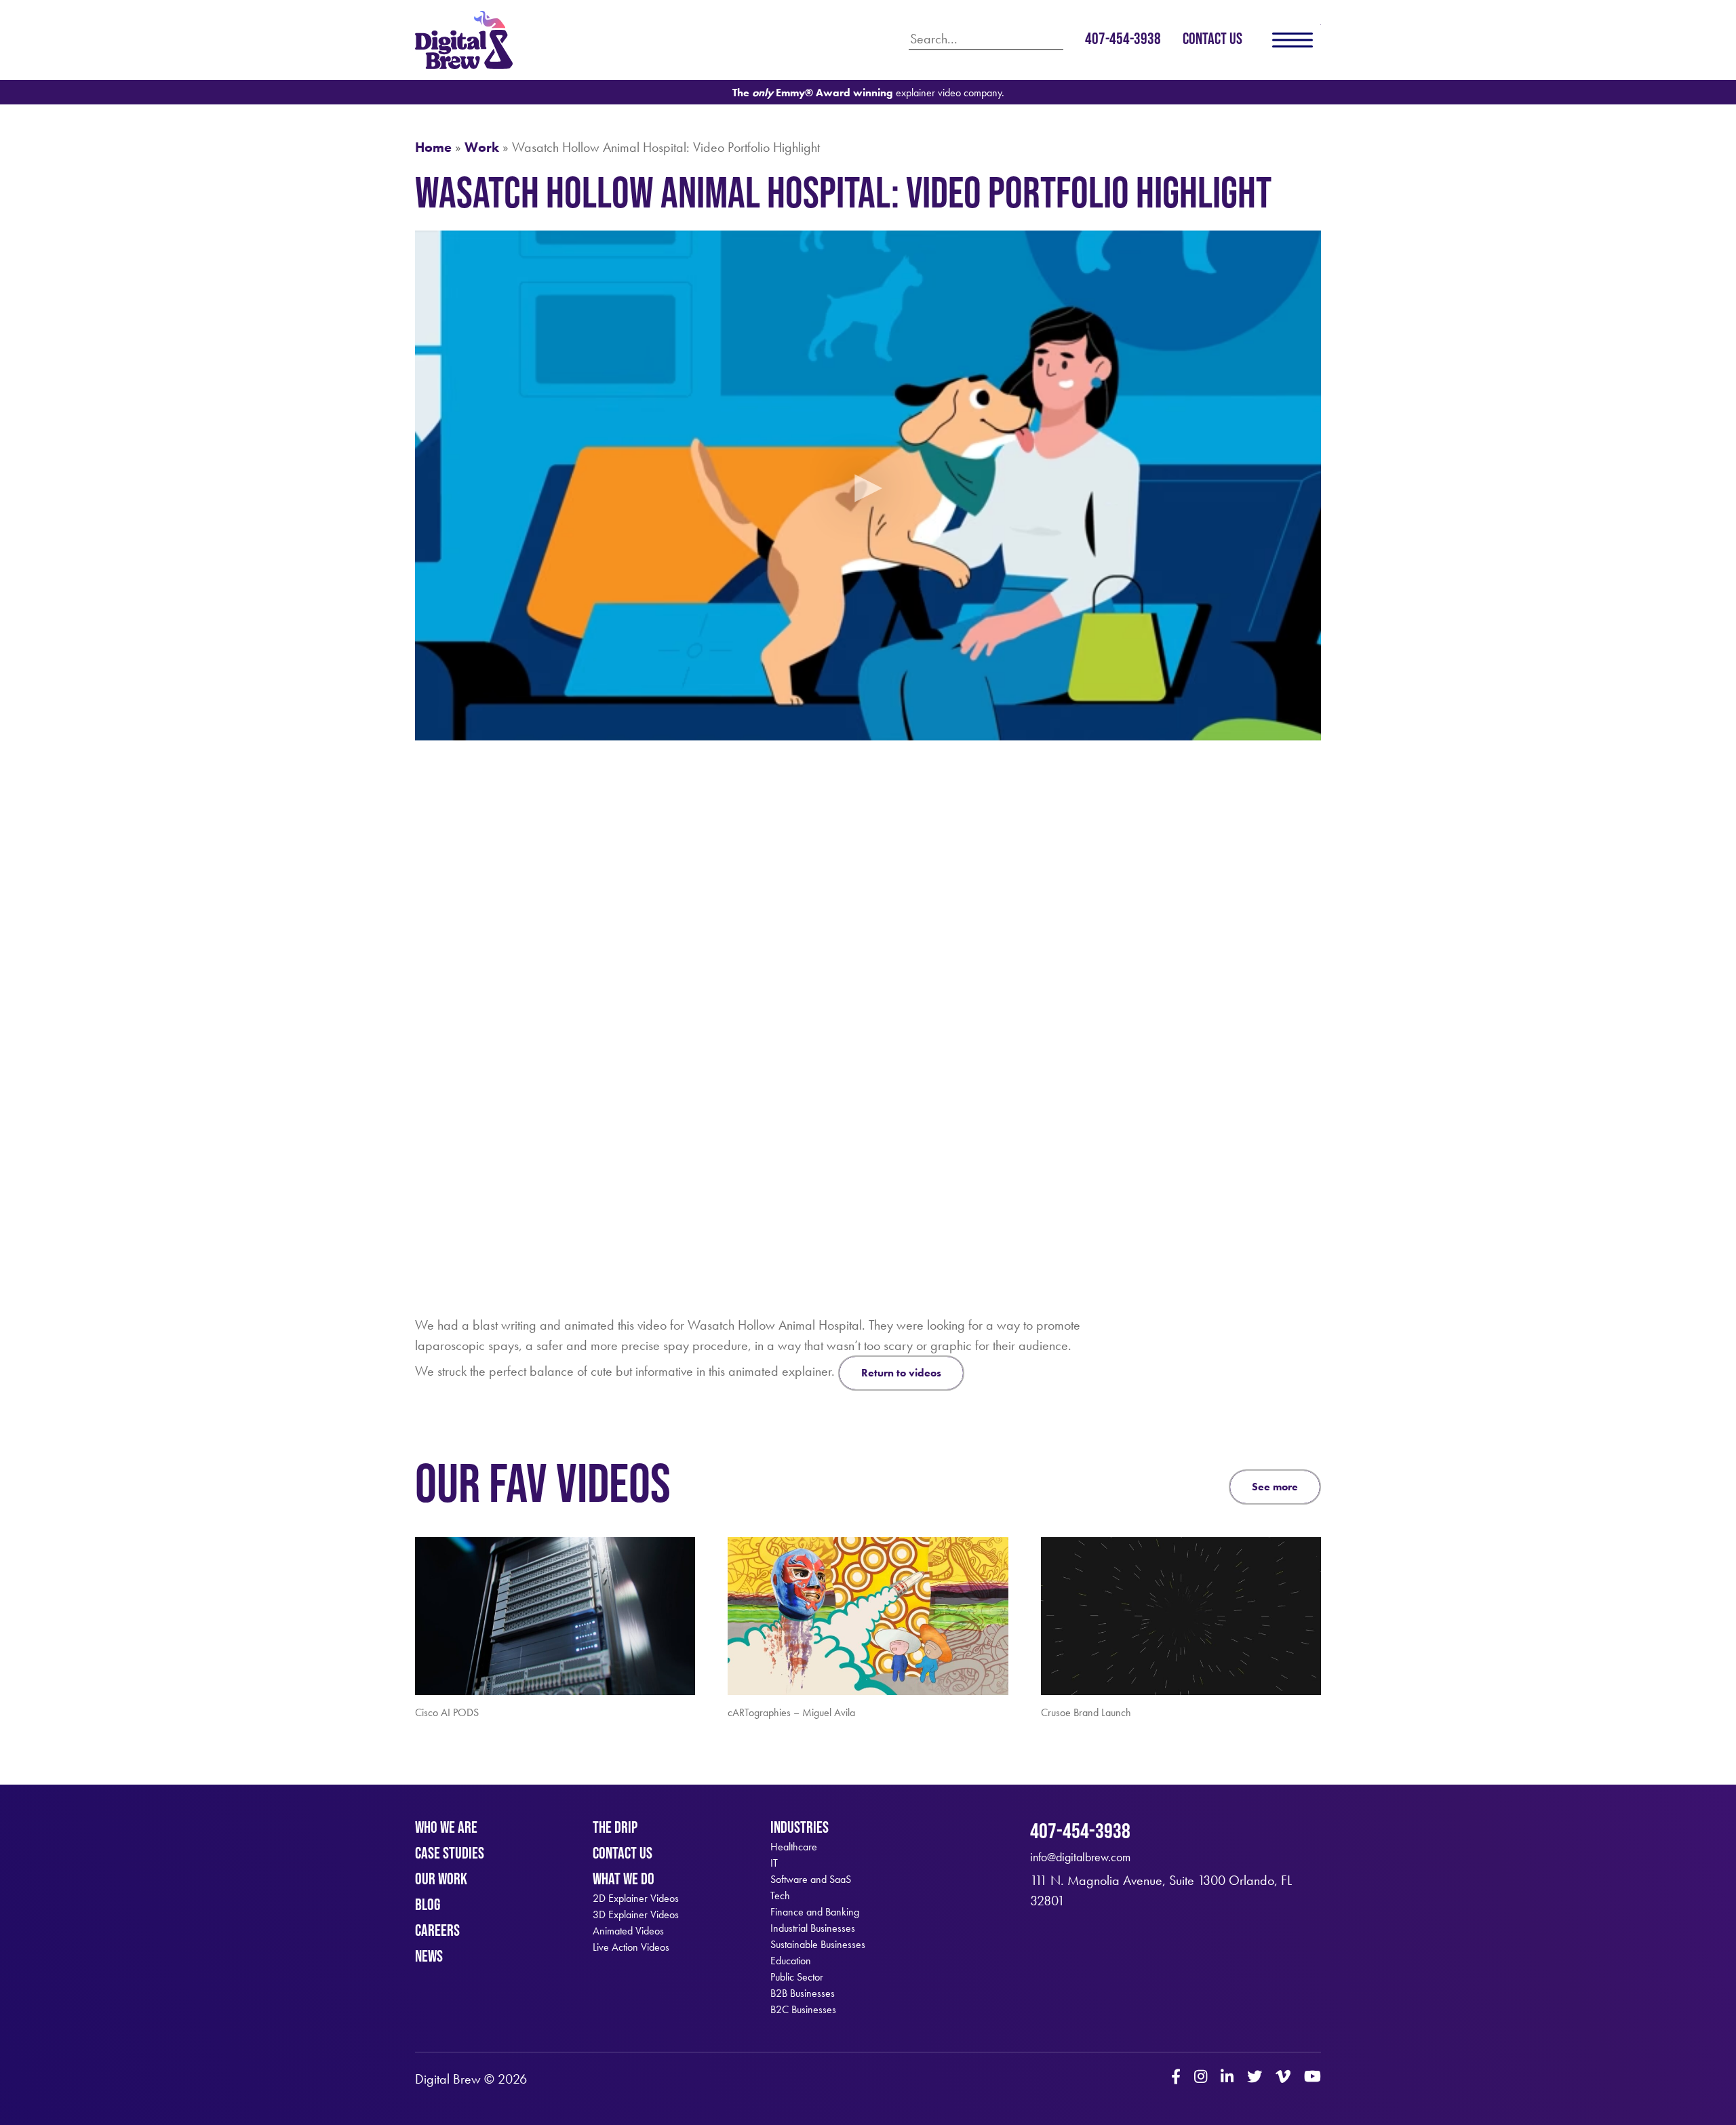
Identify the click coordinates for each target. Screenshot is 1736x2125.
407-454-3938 (1123, 38)
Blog (428, 1904)
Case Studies (450, 1853)
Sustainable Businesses (818, 1945)
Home (433, 147)
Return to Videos (901, 1373)
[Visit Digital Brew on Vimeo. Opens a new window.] (1283, 2078)
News (429, 1956)
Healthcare (794, 1847)
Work (482, 147)
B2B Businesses (803, 1993)
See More (1275, 1487)
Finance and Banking (815, 1912)
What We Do (624, 1879)
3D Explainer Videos (636, 1915)
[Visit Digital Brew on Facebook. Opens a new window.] (1176, 2078)
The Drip (615, 1827)
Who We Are (446, 1827)
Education (791, 1961)
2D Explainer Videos (636, 1899)
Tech (780, 1896)
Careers (437, 1930)
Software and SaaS (811, 1880)
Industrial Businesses (813, 1928)
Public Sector (797, 1977)
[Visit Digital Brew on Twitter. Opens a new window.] (1255, 2078)
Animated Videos (628, 1931)
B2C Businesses (803, 2010)
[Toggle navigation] (1293, 40)
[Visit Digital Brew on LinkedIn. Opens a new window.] (1227, 2078)
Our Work (441, 1879)
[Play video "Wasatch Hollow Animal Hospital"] (868, 485)
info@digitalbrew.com (1080, 1857)
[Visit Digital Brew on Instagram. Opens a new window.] (1201, 2078)
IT (774, 1863)
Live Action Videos (631, 1947)
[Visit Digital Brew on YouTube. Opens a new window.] (1313, 2078)
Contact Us (1212, 38)
